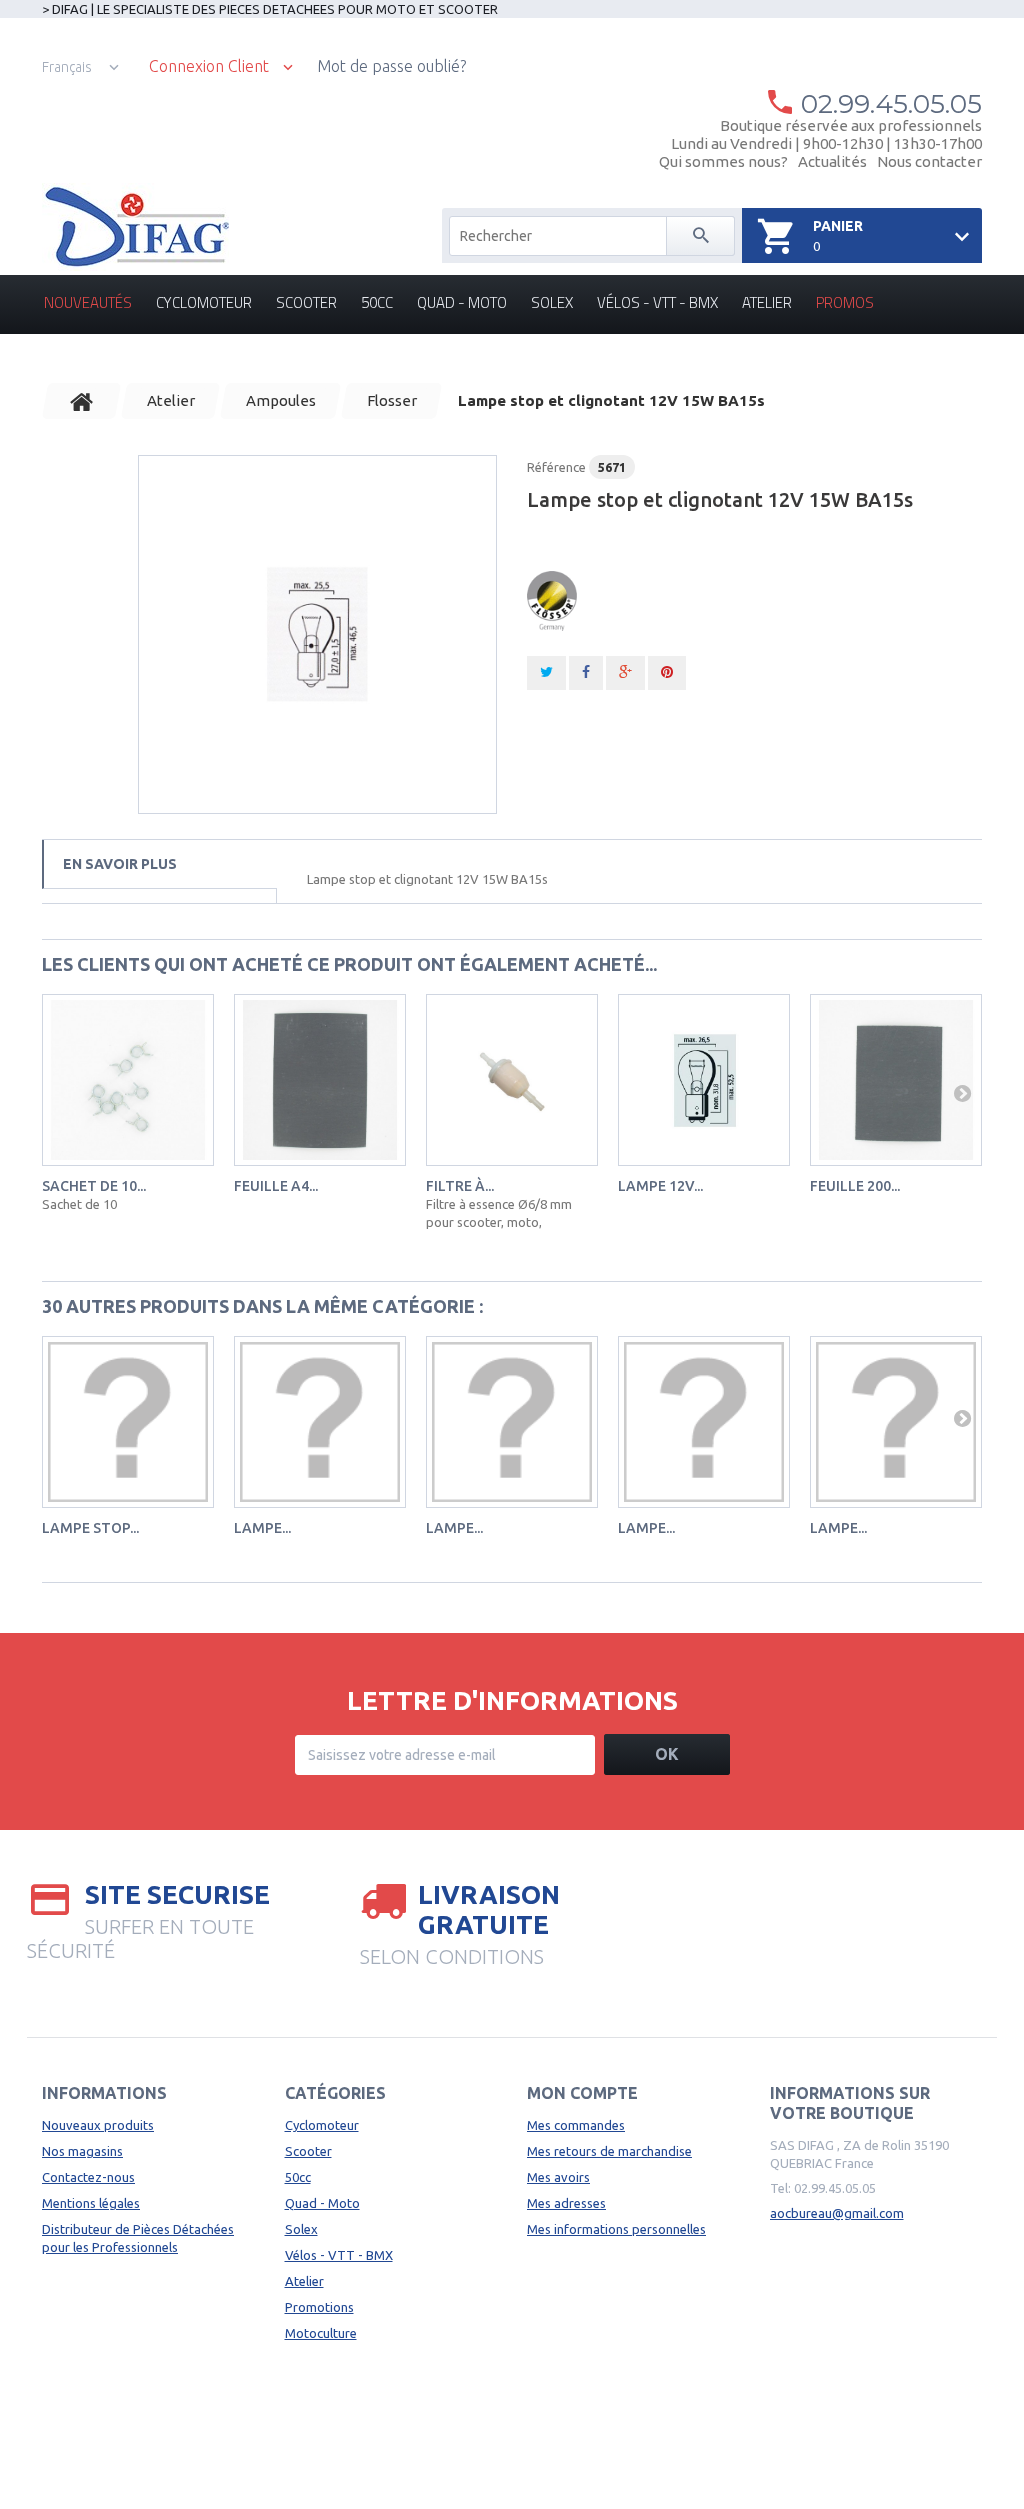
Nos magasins (82, 2151)
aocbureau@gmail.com (837, 2213)
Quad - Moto (462, 302)
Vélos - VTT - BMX (657, 302)
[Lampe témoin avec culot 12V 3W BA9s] (896, 1422)
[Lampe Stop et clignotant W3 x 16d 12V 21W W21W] (128, 1422)
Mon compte (582, 2093)
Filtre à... (460, 1186)
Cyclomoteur (204, 302)
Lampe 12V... (660, 1186)
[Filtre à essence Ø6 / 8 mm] (512, 1080)
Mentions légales (91, 2203)
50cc (377, 302)
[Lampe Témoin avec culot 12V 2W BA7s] (512, 1422)
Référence (556, 467)
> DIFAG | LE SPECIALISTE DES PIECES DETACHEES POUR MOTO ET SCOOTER (270, 9)
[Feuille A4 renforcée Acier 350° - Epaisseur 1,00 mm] (320, 1080)
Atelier (767, 302)
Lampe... (262, 1528)
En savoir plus (120, 864)
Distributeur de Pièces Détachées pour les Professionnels (138, 2238)
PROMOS (845, 302)
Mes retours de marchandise (609, 2151)
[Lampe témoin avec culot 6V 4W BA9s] (704, 1422)
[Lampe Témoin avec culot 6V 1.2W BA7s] (320, 1422)
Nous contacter (929, 161)
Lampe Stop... (90, 1528)
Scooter (306, 302)
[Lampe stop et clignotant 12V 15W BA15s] (317, 634)
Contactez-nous (88, 2177)
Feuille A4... (276, 1186)
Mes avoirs (558, 2177)
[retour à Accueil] (82, 401)
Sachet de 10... (94, 1186)
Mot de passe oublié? (391, 66)
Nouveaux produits (98, 2125)
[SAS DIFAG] (135, 227)
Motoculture (321, 2333)
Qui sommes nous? (723, 161)
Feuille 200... (855, 1186)
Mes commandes (576, 2125)
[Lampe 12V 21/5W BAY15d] (704, 1080)
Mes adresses (566, 2203)
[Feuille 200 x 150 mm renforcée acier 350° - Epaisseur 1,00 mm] (896, 1080)
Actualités (832, 161)
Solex (552, 302)
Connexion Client (209, 66)
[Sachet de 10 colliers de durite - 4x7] (128, 1080)
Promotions (319, 2307)
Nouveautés (88, 302)
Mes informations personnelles (616, 2229)
